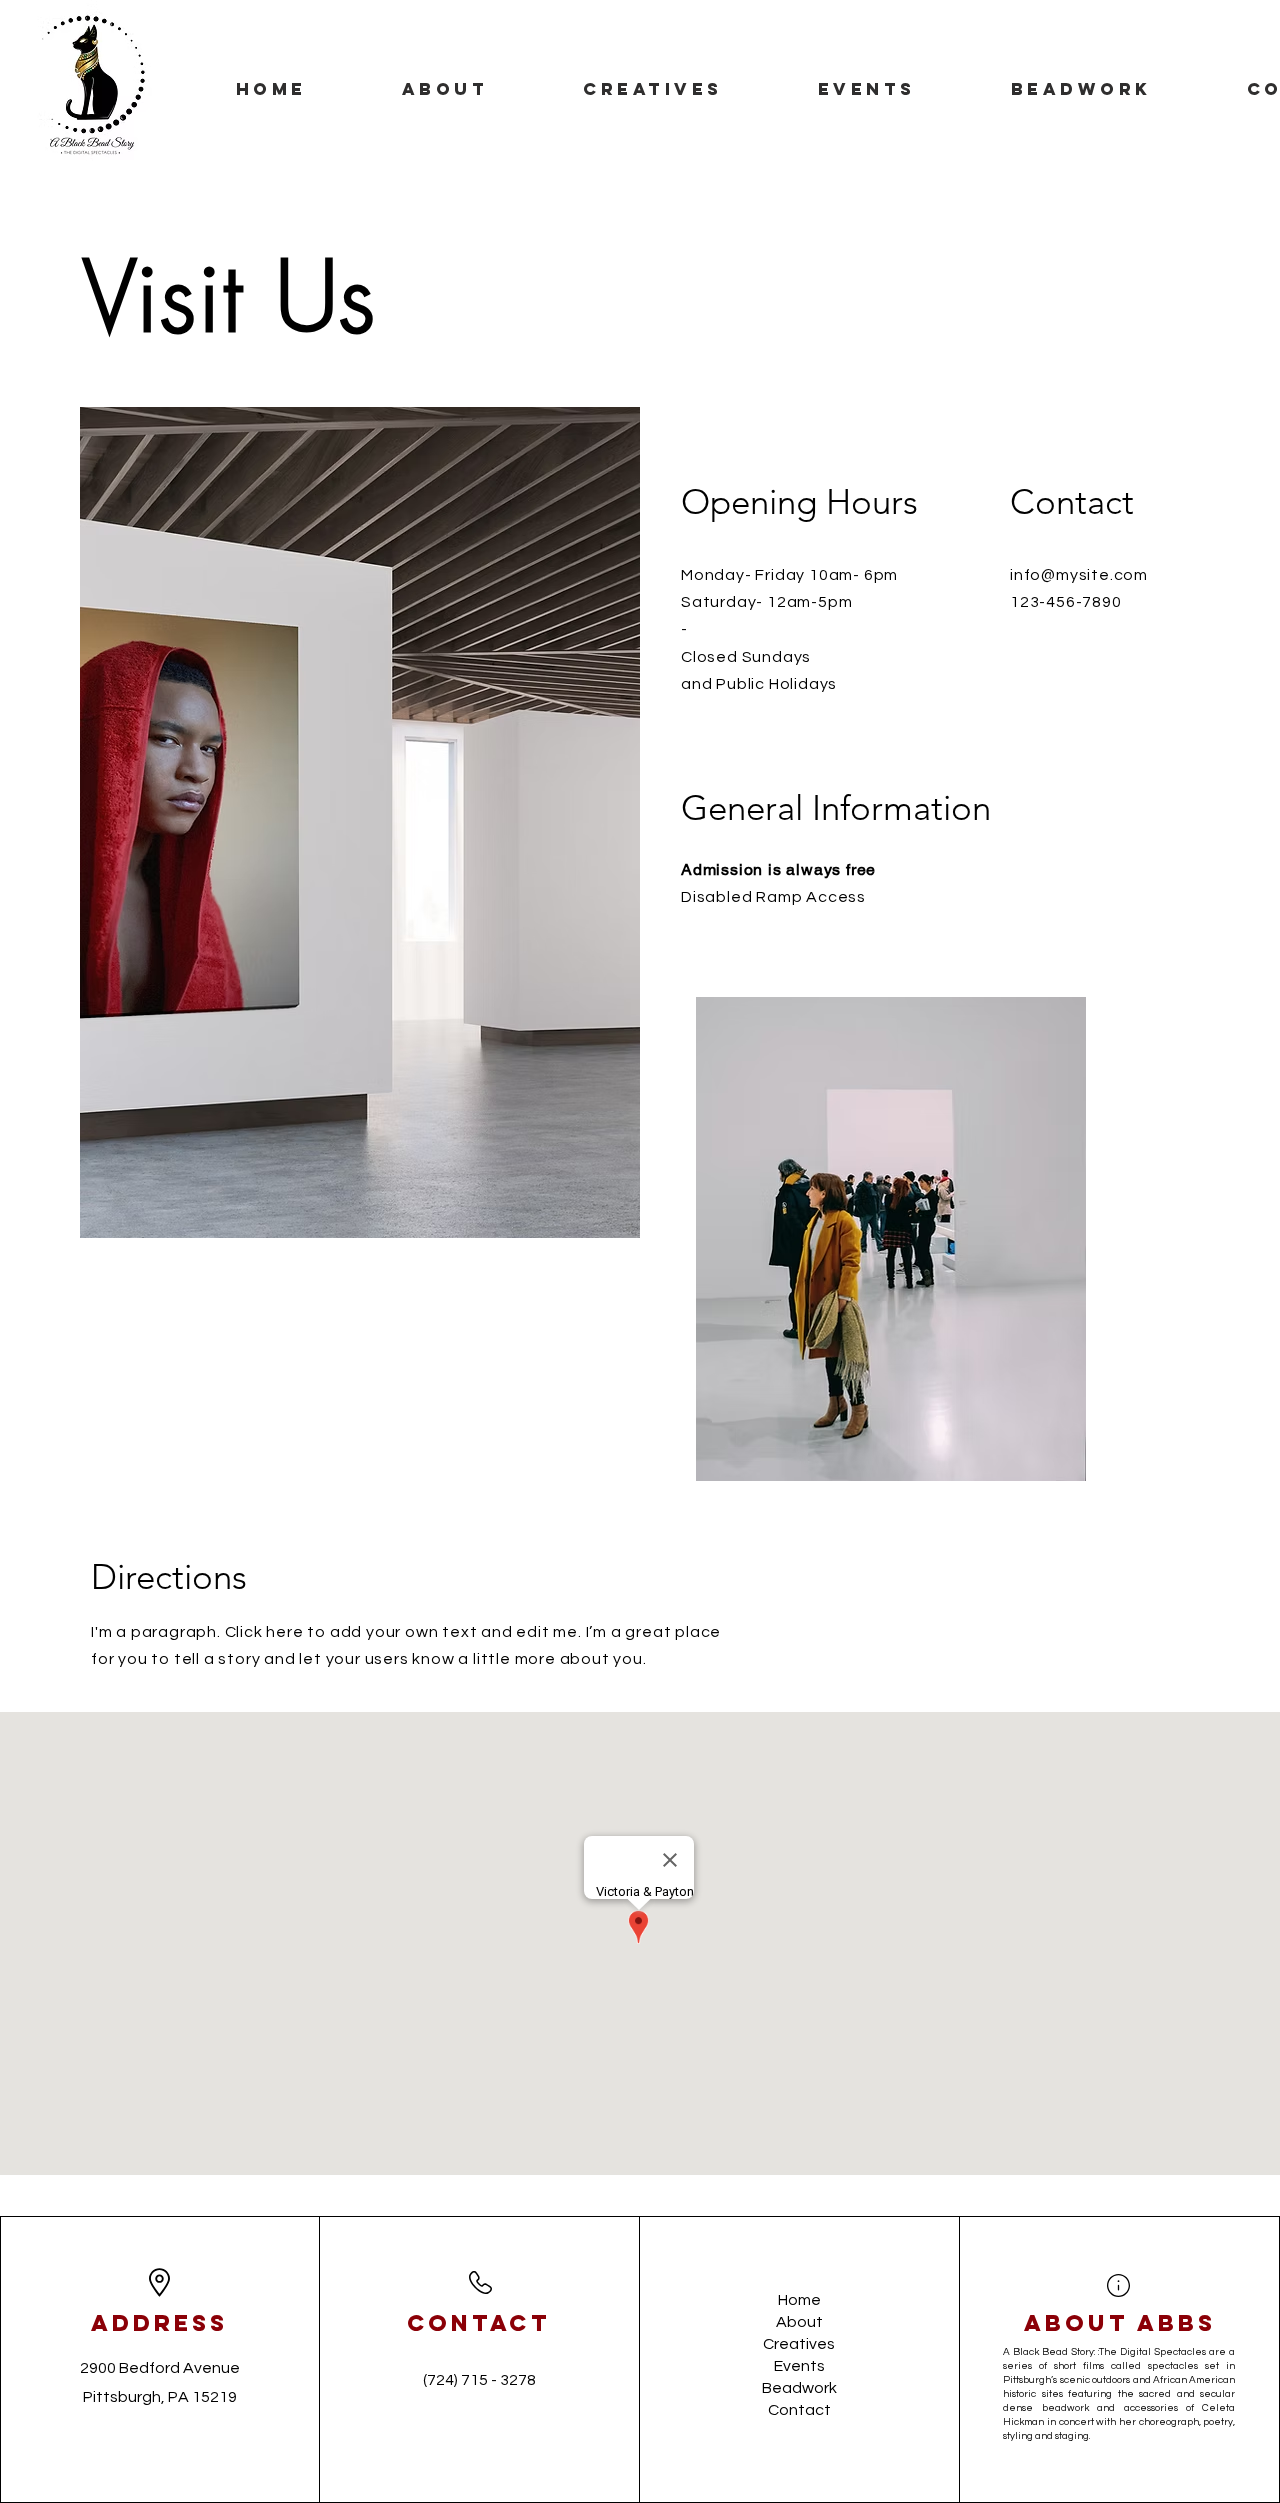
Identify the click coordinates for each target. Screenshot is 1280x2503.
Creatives (799, 2344)
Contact (799, 2410)
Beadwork (799, 2388)
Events (799, 2366)
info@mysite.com (1079, 575)
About (799, 2322)
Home (799, 2300)
